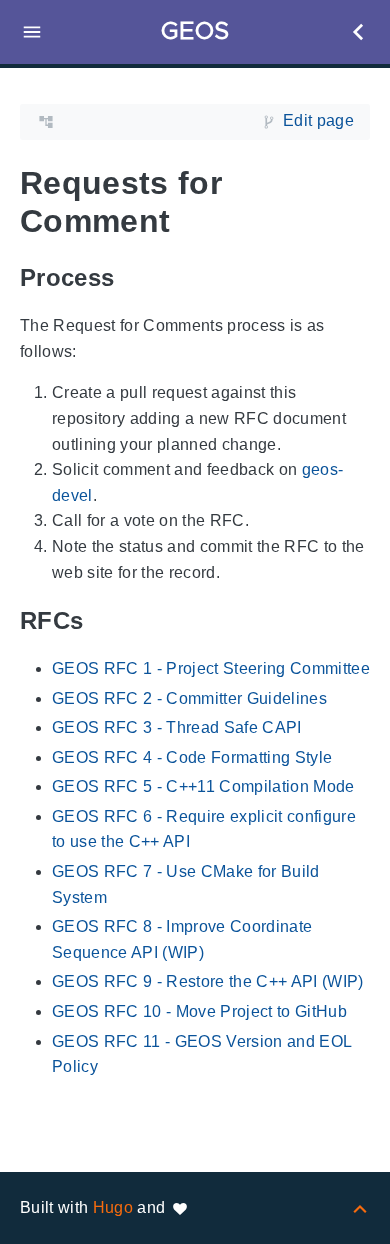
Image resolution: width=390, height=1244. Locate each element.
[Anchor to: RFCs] (106, 620)
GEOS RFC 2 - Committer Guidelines (189, 698)
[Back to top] (360, 1207)
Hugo (113, 1207)
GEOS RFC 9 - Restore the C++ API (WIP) (208, 981)
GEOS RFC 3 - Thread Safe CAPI (177, 727)
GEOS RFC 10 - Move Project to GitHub (199, 1011)
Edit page (318, 120)
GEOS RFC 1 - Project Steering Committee (211, 668)
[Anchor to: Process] (137, 277)
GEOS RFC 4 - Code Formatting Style (192, 757)
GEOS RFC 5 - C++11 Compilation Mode (203, 786)
